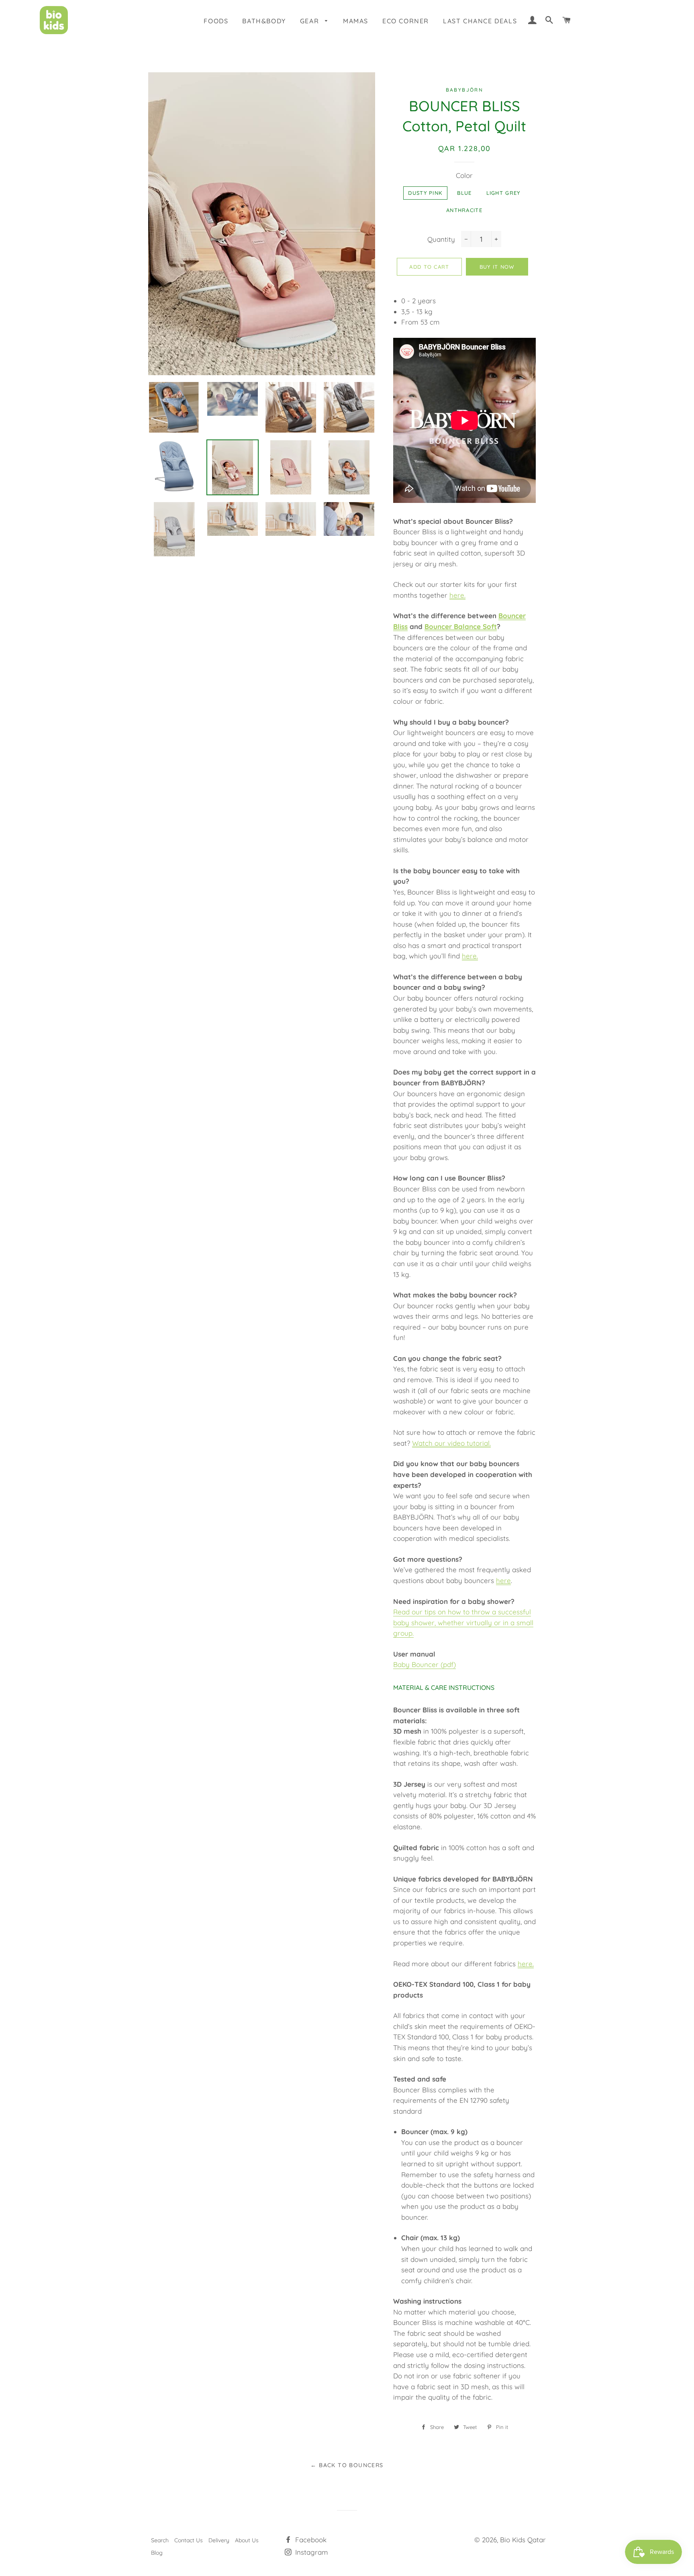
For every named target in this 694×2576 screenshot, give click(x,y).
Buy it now (497, 267)
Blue (464, 193)
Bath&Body (264, 21)
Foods (216, 21)
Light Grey (503, 193)
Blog (157, 2553)
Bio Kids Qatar (523, 2540)
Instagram (311, 2552)
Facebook (310, 2540)
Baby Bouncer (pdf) (425, 1664)
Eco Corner (406, 21)
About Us (247, 2540)
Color (464, 175)
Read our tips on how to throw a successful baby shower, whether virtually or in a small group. (463, 1622)
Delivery (219, 2540)
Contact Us (189, 2540)
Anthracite (464, 210)
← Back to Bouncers (347, 2465)
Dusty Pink (425, 193)
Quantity (441, 239)
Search (160, 2540)
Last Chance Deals (480, 21)
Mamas (356, 21)
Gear (311, 21)
